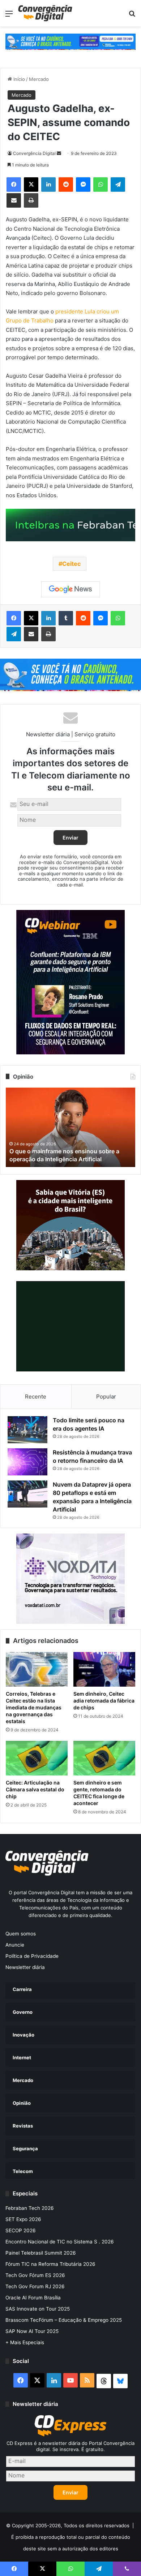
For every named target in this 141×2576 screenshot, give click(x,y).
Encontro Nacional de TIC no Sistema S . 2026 (60, 2242)
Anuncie (15, 1945)
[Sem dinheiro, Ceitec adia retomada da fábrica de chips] (104, 1669)
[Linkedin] (48, 185)
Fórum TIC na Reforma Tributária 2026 (50, 2264)
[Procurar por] (132, 16)
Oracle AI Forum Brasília (33, 2298)
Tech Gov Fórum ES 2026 (35, 2275)
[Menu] (9, 16)
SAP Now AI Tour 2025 (32, 2331)
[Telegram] (118, 185)
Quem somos (21, 1934)
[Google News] (70, 589)
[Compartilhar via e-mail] (14, 200)
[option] (70, 1127)
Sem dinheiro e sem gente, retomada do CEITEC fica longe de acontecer (99, 1793)
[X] (31, 185)
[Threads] (104, 2381)
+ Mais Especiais (25, 2342)
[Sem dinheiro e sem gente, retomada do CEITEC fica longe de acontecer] (104, 1758)
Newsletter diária (25, 1967)
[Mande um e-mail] (59, 153)
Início (18, 79)
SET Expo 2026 (23, 2219)
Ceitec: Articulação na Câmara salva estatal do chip (35, 1789)
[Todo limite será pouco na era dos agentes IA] (27, 1430)
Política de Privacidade (32, 1956)
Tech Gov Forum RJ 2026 (35, 2286)
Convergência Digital (34, 153)
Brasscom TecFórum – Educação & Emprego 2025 (64, 2320)
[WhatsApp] (101, 185)
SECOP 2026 (21, 2230)
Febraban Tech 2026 (30, 2208)
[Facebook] (14, 185)
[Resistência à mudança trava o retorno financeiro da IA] (27, 1462)
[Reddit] (66, 185)
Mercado (39, 79)
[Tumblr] (66, 618)
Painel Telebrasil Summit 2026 (41, 2253)
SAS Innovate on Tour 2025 (38, 2309)
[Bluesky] (120, 2381)
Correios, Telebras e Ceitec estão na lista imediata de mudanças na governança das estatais (34, 1707)
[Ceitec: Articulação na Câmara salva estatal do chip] (37, 1758)
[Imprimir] (31, 200)
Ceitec (71, 564)
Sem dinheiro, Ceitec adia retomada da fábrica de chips (104, 1701)
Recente (36, 1397)
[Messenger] (83, 185)
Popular (106, 1397)
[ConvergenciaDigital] (45, 13)
